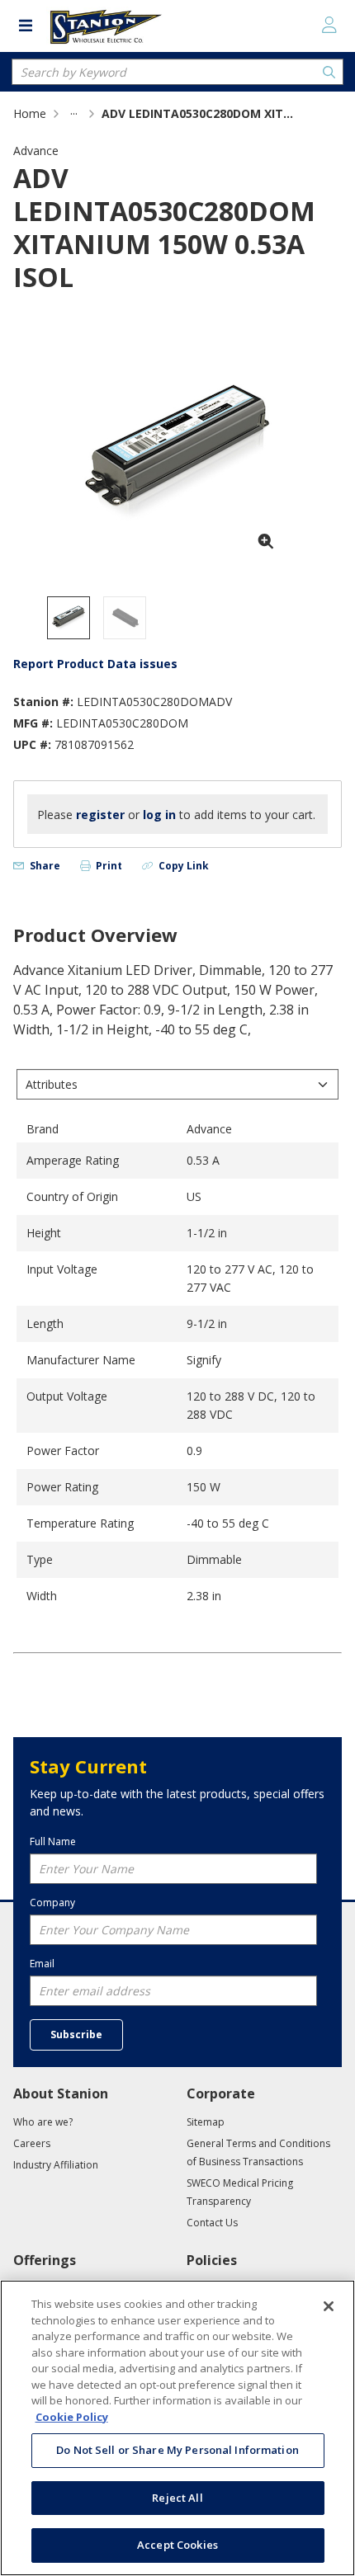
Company (52, 1903)
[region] (177, 2428)
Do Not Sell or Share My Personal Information (177, 2450)
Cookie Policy (72, 2417)
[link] (74, 113)
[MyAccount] (329, 25)
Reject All (177, 2498)
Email (42, 1964)
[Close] (329, 2306)
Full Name (53, 1841)
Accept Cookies (177, 2545)
